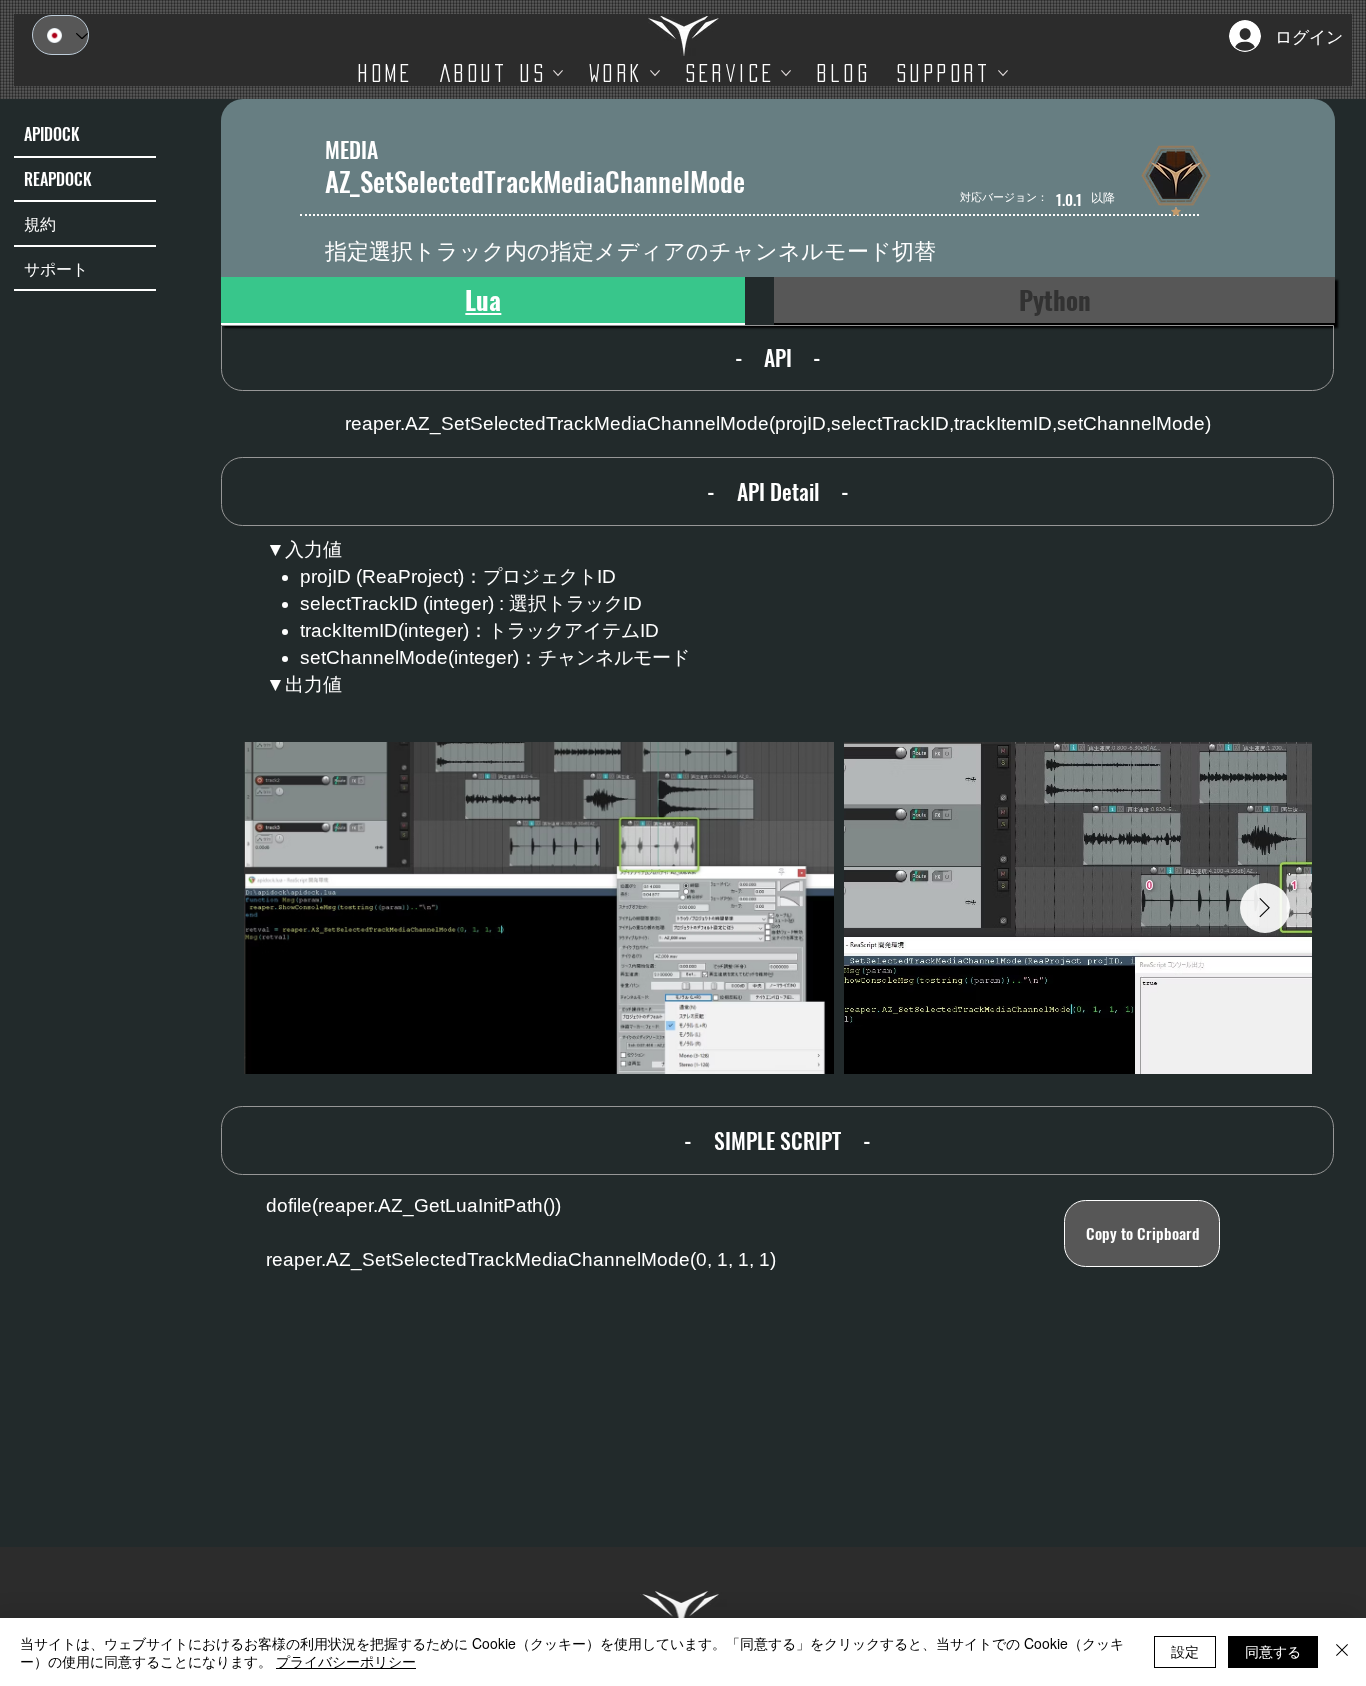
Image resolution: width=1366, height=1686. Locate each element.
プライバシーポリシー (346, 1661)
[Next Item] (1265, 908)
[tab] (483, 301)
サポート (56, 268)
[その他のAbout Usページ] (558, 73)
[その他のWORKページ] (655, 73)
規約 (40, 223)
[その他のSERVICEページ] (786, 73)
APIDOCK (52, 134)
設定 (1185, 1651)
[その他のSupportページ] (1003, 73)
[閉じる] (1342, 1652)
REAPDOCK (58, 179)
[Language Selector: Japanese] (60, 35)
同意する (1273, 1651)
